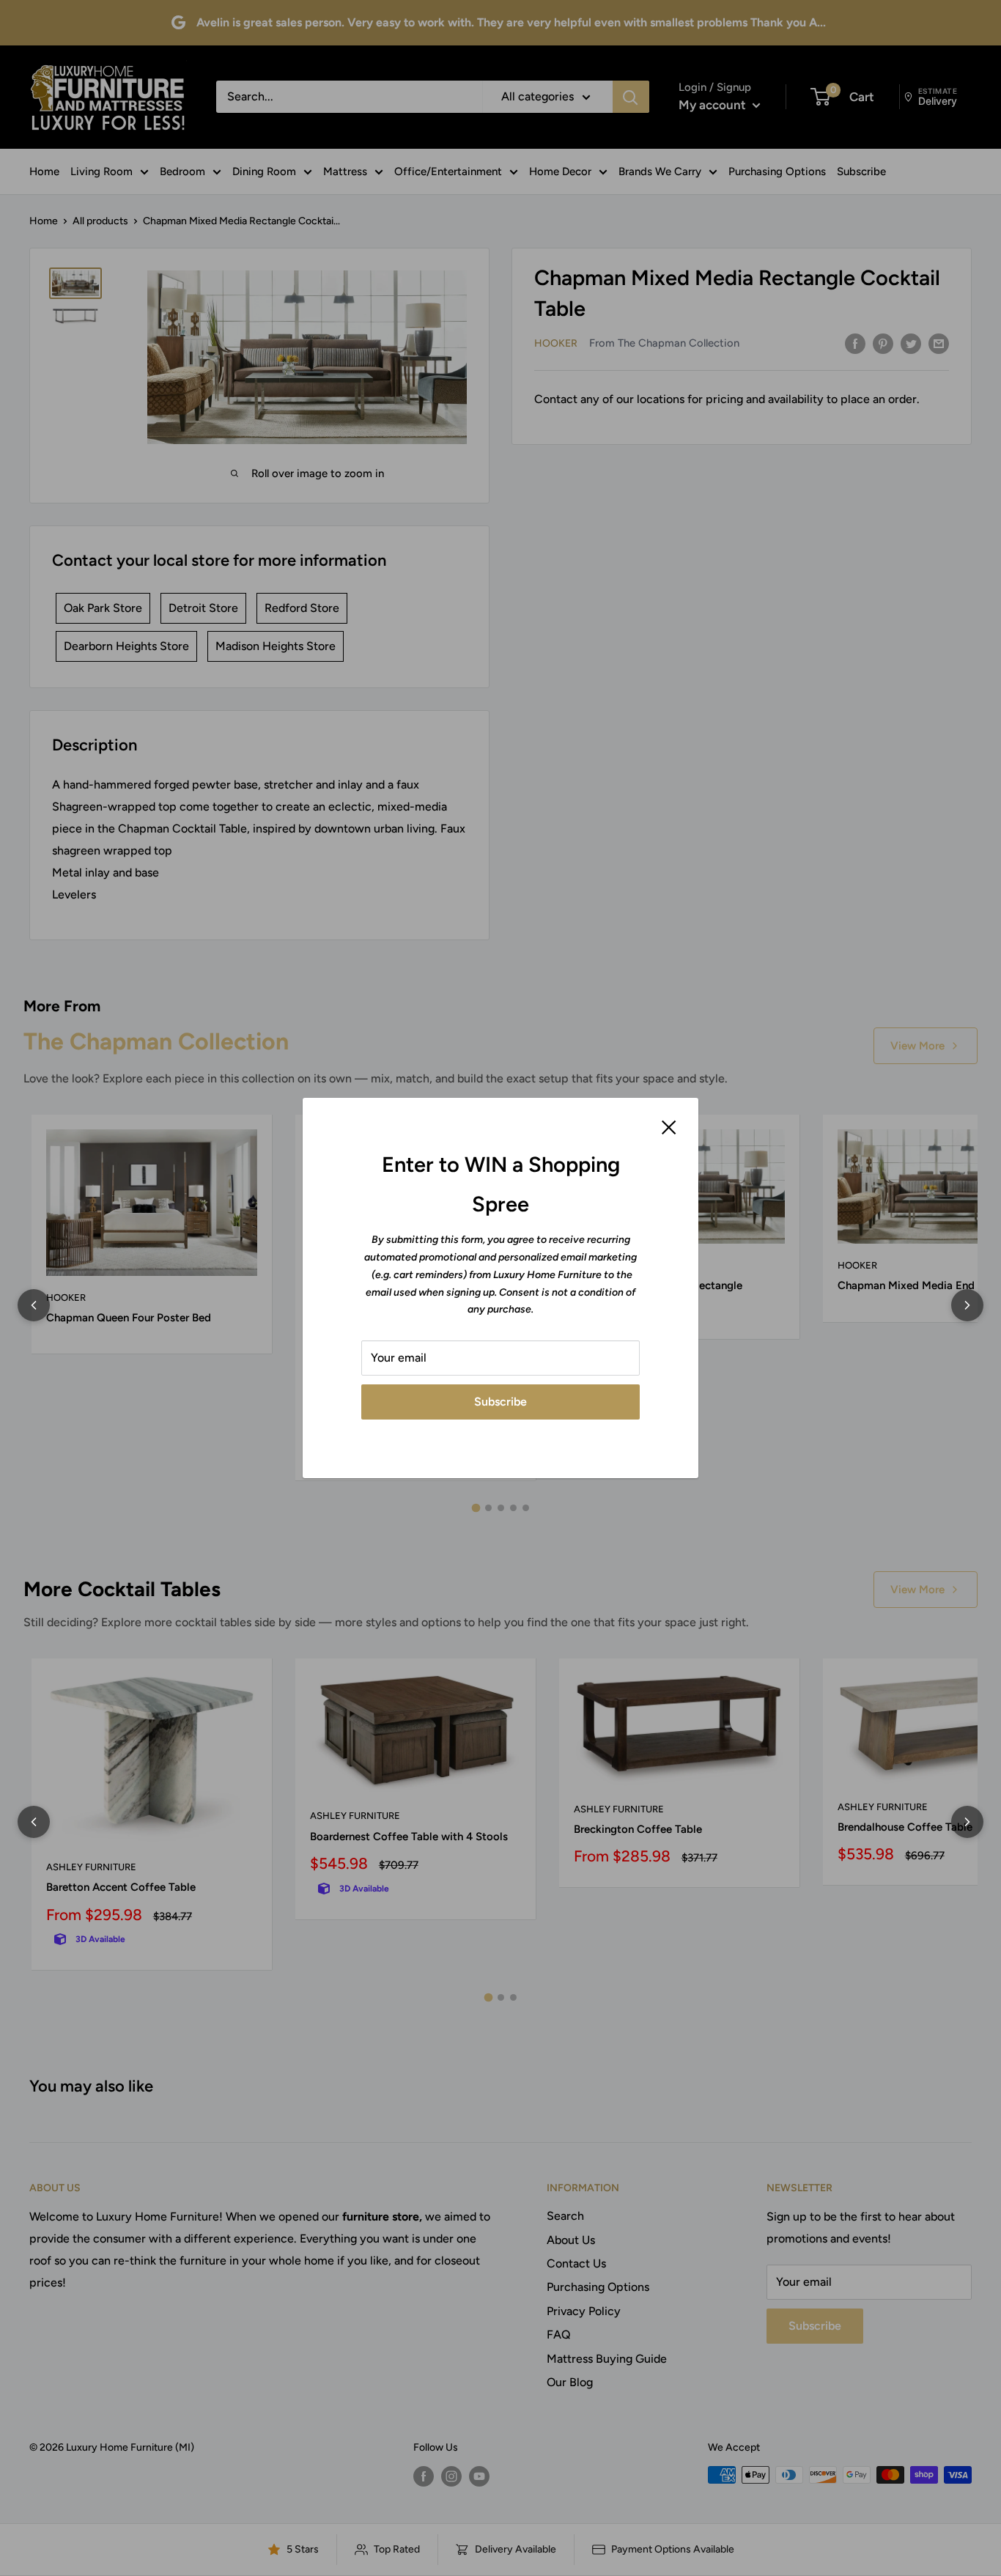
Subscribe (500, 1402)
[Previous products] (34, 1305)
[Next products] (967, 1305)
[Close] (669, 1126)
